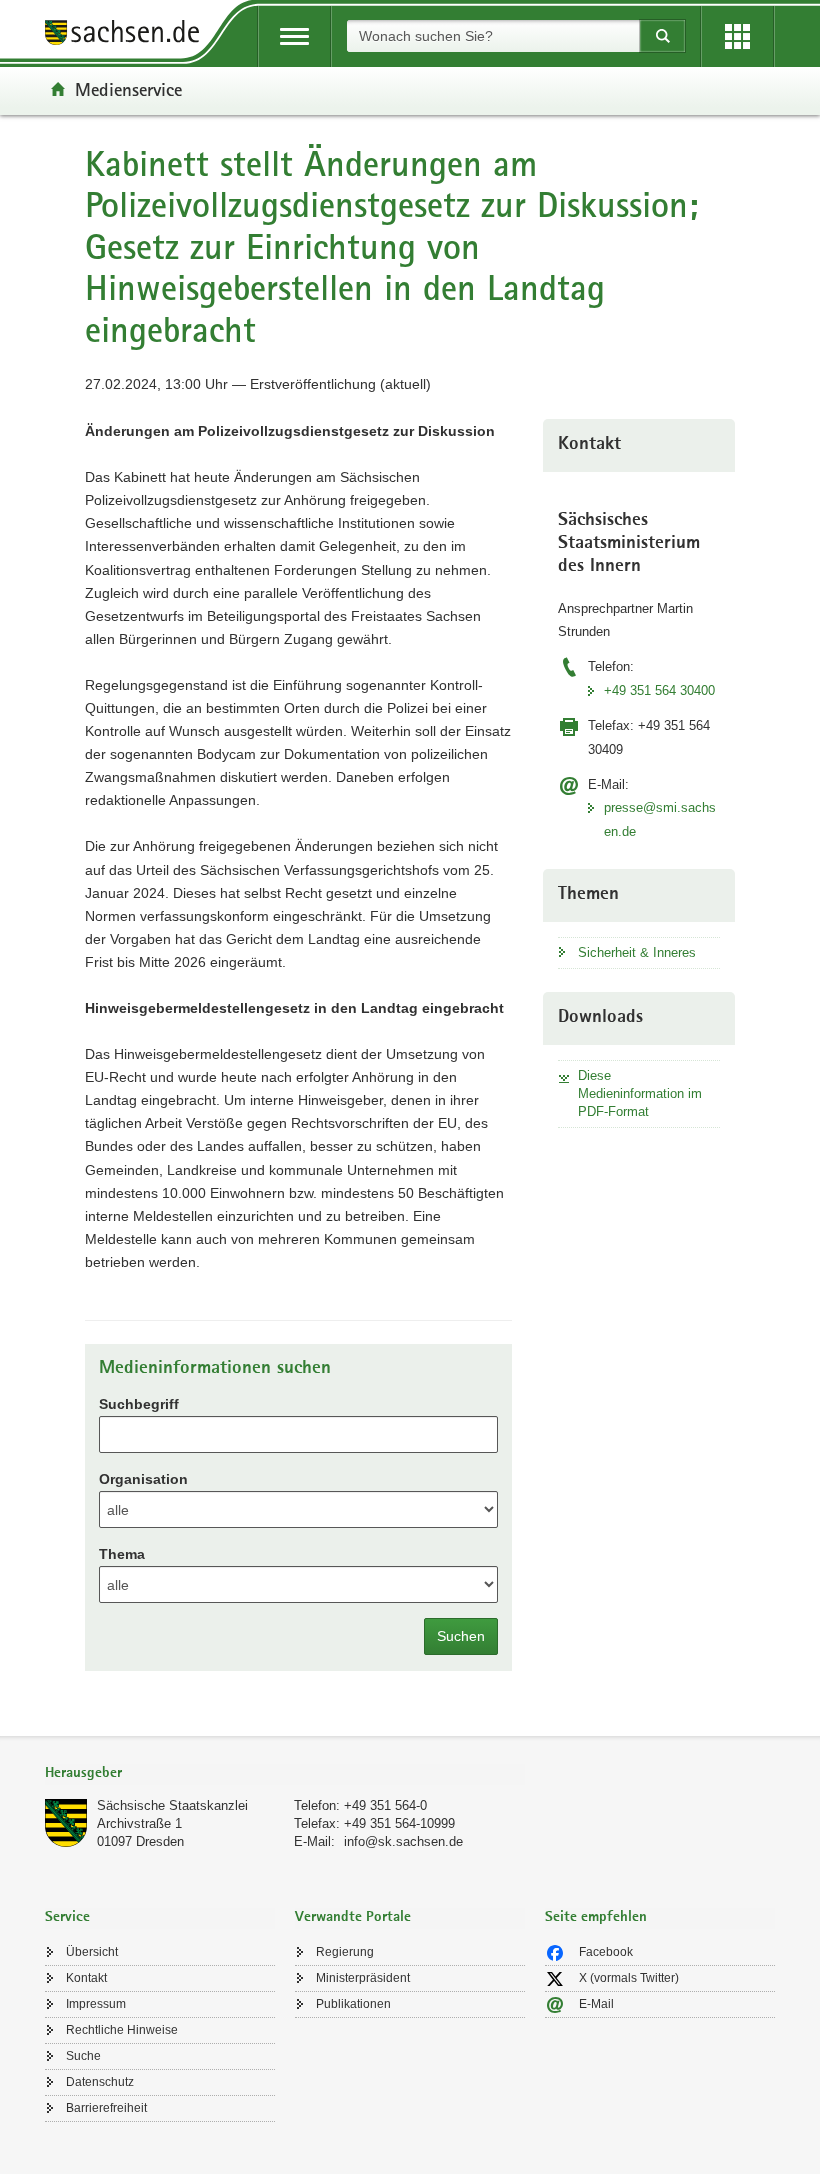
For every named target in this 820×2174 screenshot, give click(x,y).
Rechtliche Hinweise (122, 2030)
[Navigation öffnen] (294, 36)
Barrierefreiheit (106, 2108)
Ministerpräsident (363, 1978)
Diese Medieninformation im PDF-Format (640, 1093)
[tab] (285, 1774)
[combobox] (493, 36)
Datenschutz (100, 2082)
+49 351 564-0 (385, 1805)
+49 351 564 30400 (659, 690)
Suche (83, 2056)
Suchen (461, 1636)
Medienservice (128, 89)
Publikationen (353, 2004)
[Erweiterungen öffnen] (737, 36)
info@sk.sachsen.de (403, 1841)
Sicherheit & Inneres (637, 952)
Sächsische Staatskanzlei (172, 1805)
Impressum (96, 2004)
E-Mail (596, 2004)
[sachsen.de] (129, 35)
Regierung (345, 1952)
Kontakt (86, 1978)
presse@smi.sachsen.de (660, 819)
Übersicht (92, 1952)
